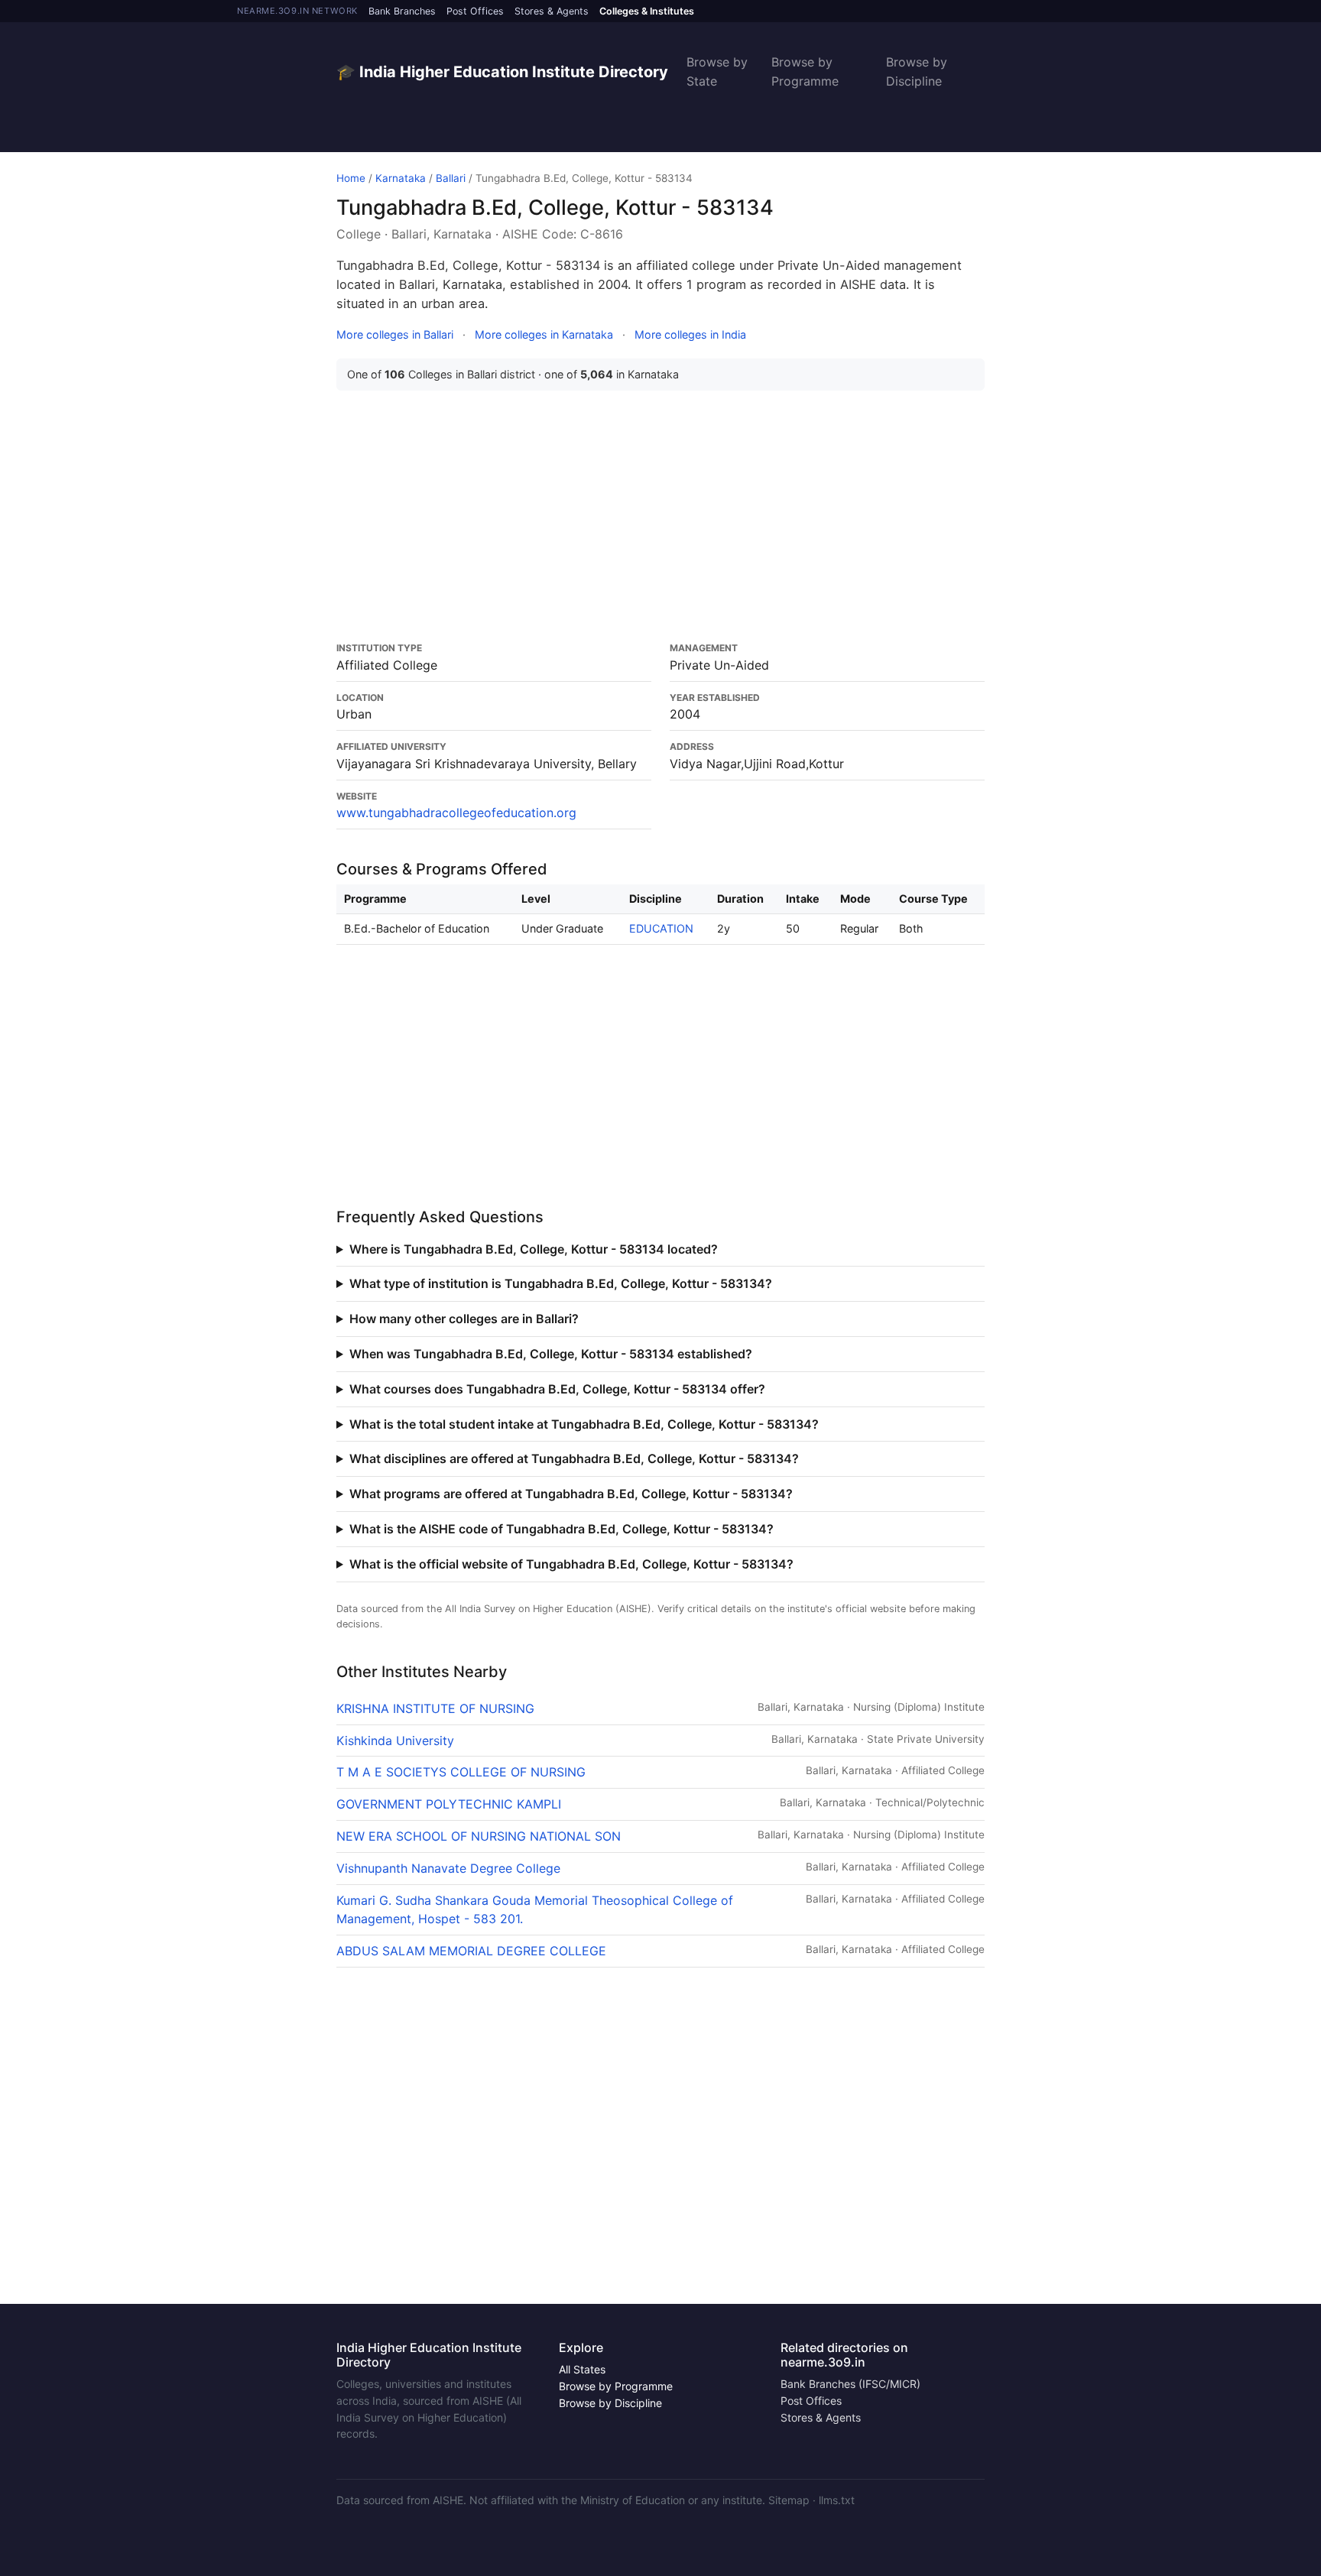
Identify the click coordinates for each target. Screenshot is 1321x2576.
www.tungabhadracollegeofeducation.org (456, 813)
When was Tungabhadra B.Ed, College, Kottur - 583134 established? (551, 1354)
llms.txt (837, 2500)
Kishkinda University (395, 1741)
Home (351, 178)
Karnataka (401, 178)
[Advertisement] (660, 516)
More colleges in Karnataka (544, 334)
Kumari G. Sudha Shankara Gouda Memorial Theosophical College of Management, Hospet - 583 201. (535, 1910)
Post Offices (475, 11)
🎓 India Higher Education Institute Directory (502, 72)
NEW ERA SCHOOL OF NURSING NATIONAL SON (479, 1836)
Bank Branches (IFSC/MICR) (850, 2384)
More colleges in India (690, 334)
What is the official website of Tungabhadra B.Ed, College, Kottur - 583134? (571, 1564)
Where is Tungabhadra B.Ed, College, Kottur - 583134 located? (534, 1249)
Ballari (451, 178)
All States (582, 2369)
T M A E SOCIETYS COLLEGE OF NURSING (461, 1772)
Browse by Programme (805, 71)
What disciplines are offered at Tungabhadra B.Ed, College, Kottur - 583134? (574, 1458)
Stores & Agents (552, 11)
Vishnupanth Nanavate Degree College (448, 1868)
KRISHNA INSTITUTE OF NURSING (435, 1708)
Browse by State (717, 71)
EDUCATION (661, 928)
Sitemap (789, 2500)
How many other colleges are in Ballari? (464, 1319)
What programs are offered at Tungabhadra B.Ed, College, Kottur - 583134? (571, 1494)
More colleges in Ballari (395, 334)
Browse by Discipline (917, 71)
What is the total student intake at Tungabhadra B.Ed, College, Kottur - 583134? (584, 1424)
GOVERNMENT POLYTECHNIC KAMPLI (449, 1804)
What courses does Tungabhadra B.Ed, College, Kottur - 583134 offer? (557, 1389)
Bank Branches (402, 11)
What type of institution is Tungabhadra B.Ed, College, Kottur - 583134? (561, 1283)
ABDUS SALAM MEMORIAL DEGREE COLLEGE (471, 1951)
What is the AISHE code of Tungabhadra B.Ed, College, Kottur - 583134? (562, 1529)
